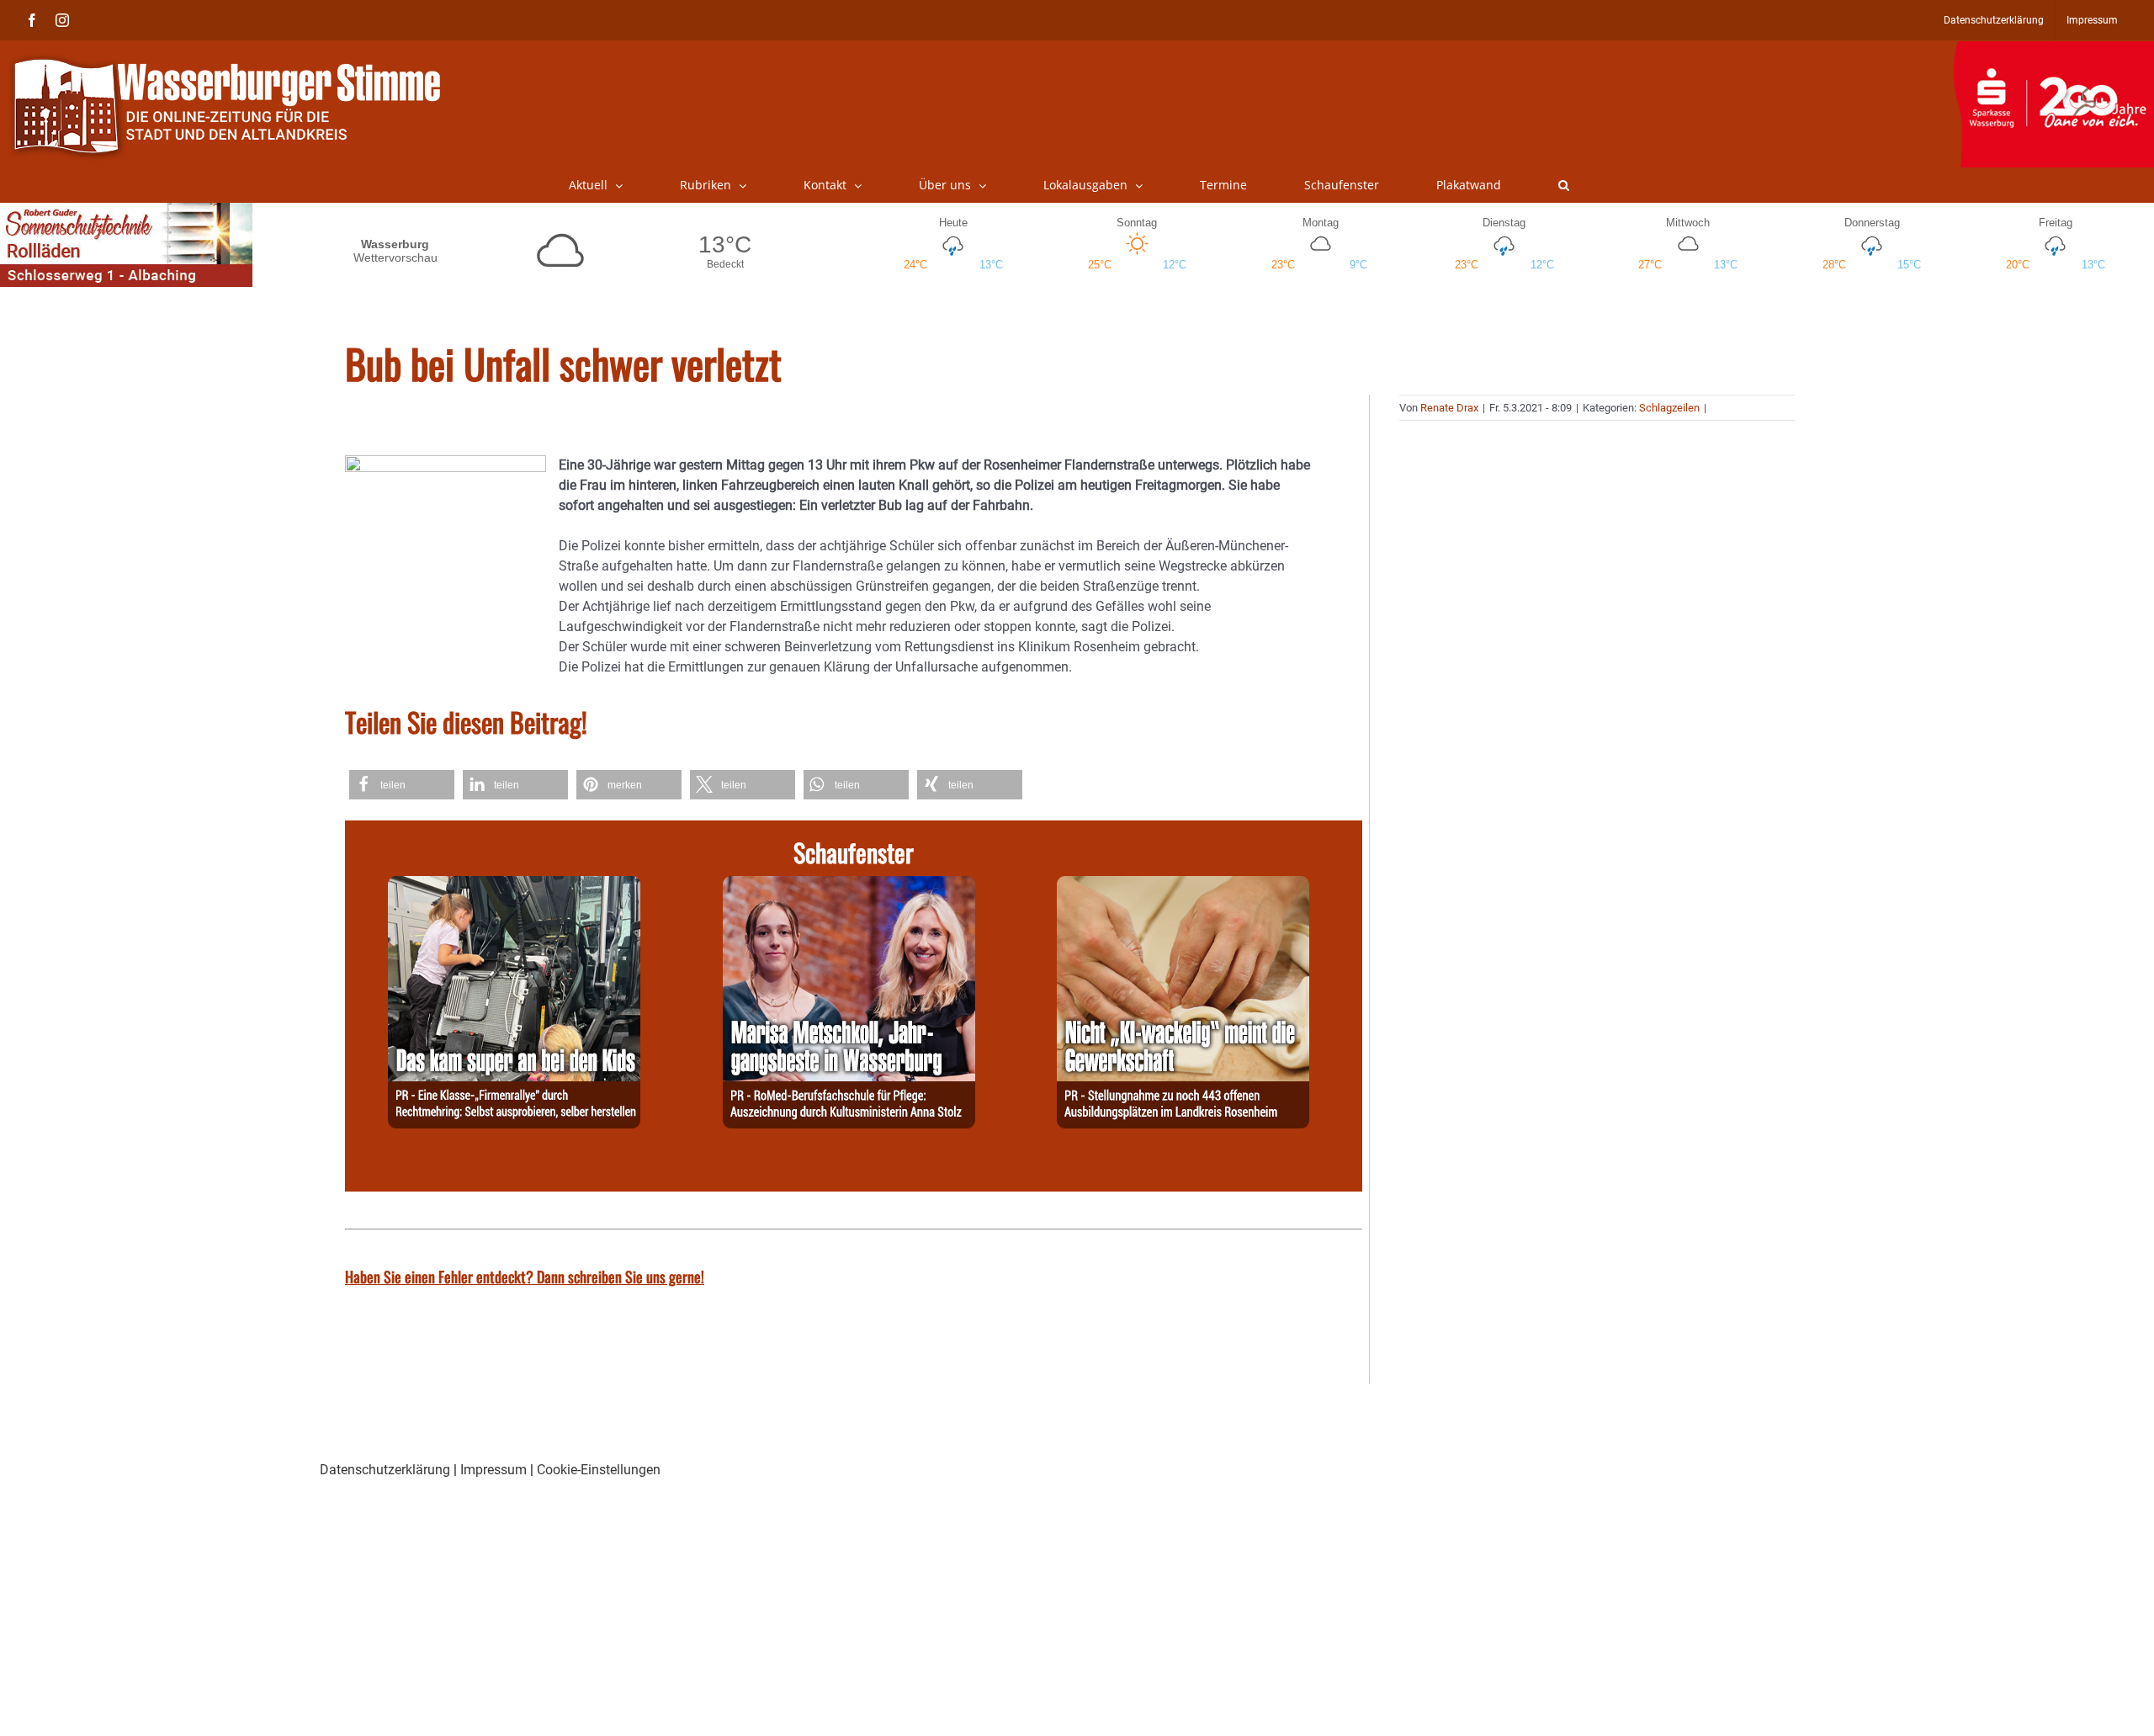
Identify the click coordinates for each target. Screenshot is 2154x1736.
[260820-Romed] (849, 886)
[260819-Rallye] (514, 886)
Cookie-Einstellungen (599, 1470)
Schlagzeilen (1669, 408)
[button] (1564, 185)
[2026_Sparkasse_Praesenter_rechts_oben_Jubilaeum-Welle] (2053, 50)
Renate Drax (1449, 408)
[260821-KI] (1183, 886)
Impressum (493, 1470)
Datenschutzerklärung (385, 1470)
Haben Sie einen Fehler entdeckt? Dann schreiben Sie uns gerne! (525, 1277)
